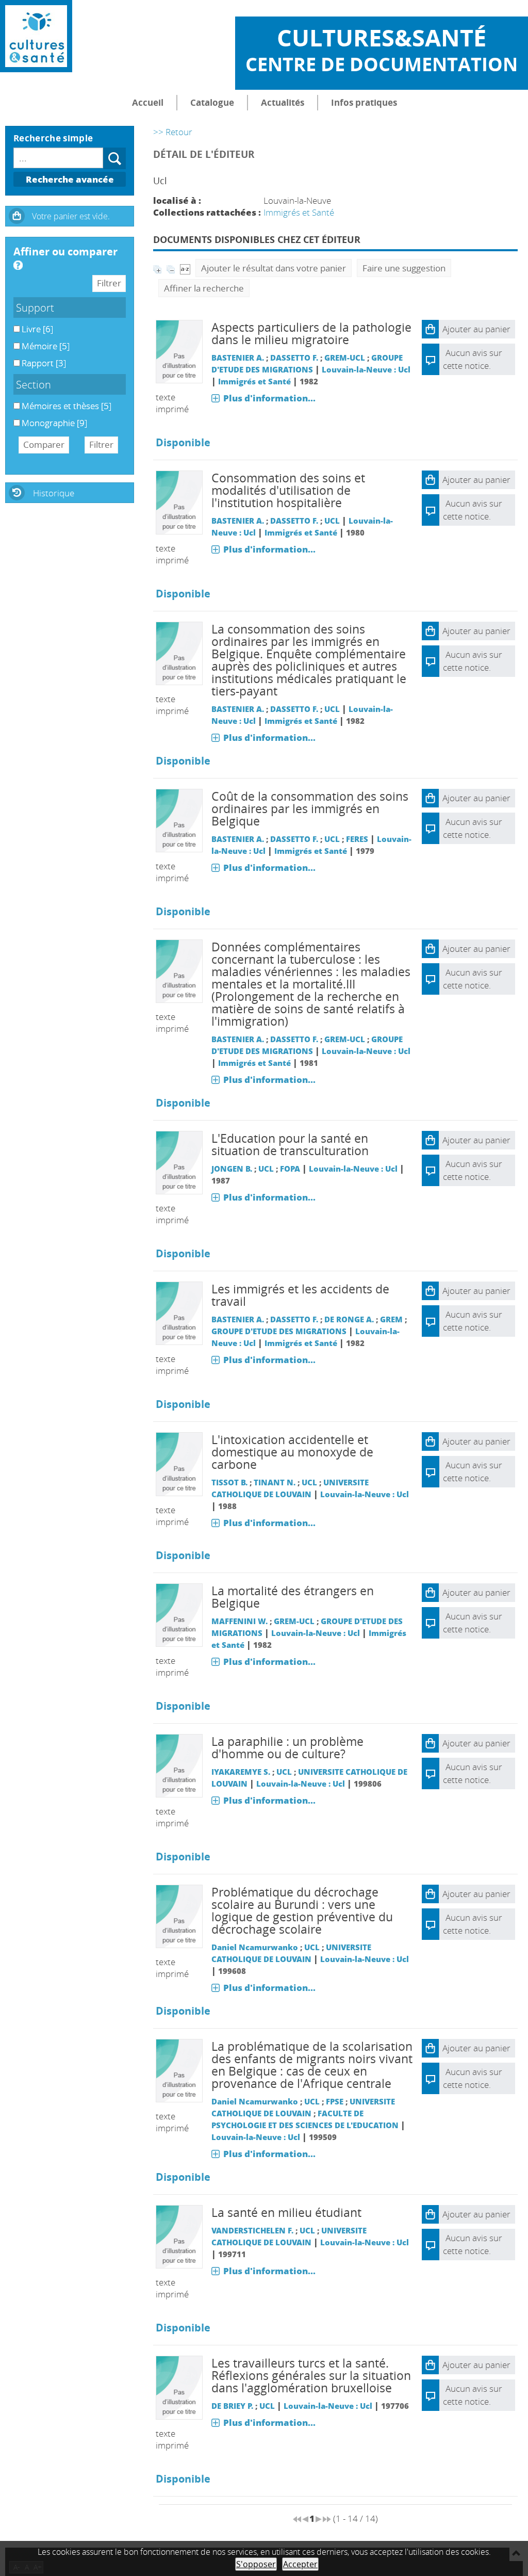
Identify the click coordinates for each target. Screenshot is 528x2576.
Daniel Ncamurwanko (255, 1947)
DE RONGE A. (349, 1319)
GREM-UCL (345, 358)
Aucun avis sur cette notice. (473, 510)
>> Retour (173, 132)
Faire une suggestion (404, 268)
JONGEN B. (232, 1169)
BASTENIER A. (238, 358)
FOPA (290, 1169)
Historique (54, 493)
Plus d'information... (269, 398)
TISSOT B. (229, 1482)
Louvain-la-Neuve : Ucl (366, 369)
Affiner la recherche (204, 288)
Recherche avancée (70, 179)
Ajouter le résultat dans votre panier (274, 268)
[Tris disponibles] (185, 268)
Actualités (283, 102)
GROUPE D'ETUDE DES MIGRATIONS (279, 1331)
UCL (332, 521)
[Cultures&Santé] (36, 36)
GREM (391, 1319)
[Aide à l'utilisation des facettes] (18, 265)
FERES (357, 839)
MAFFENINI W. (240, 1621)
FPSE (335, 2101)
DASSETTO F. (294, 358)
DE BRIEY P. (232, 2406)
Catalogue (212, 102)
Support (35, 307)
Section (34, 384)
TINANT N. (275, 1482)
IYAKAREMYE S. (241, 1772)
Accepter (300, 2564)
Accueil (148, 102)
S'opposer (256, 2564)
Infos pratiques (364, 102)
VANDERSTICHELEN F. (252, 2230)
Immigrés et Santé (299, 212)
